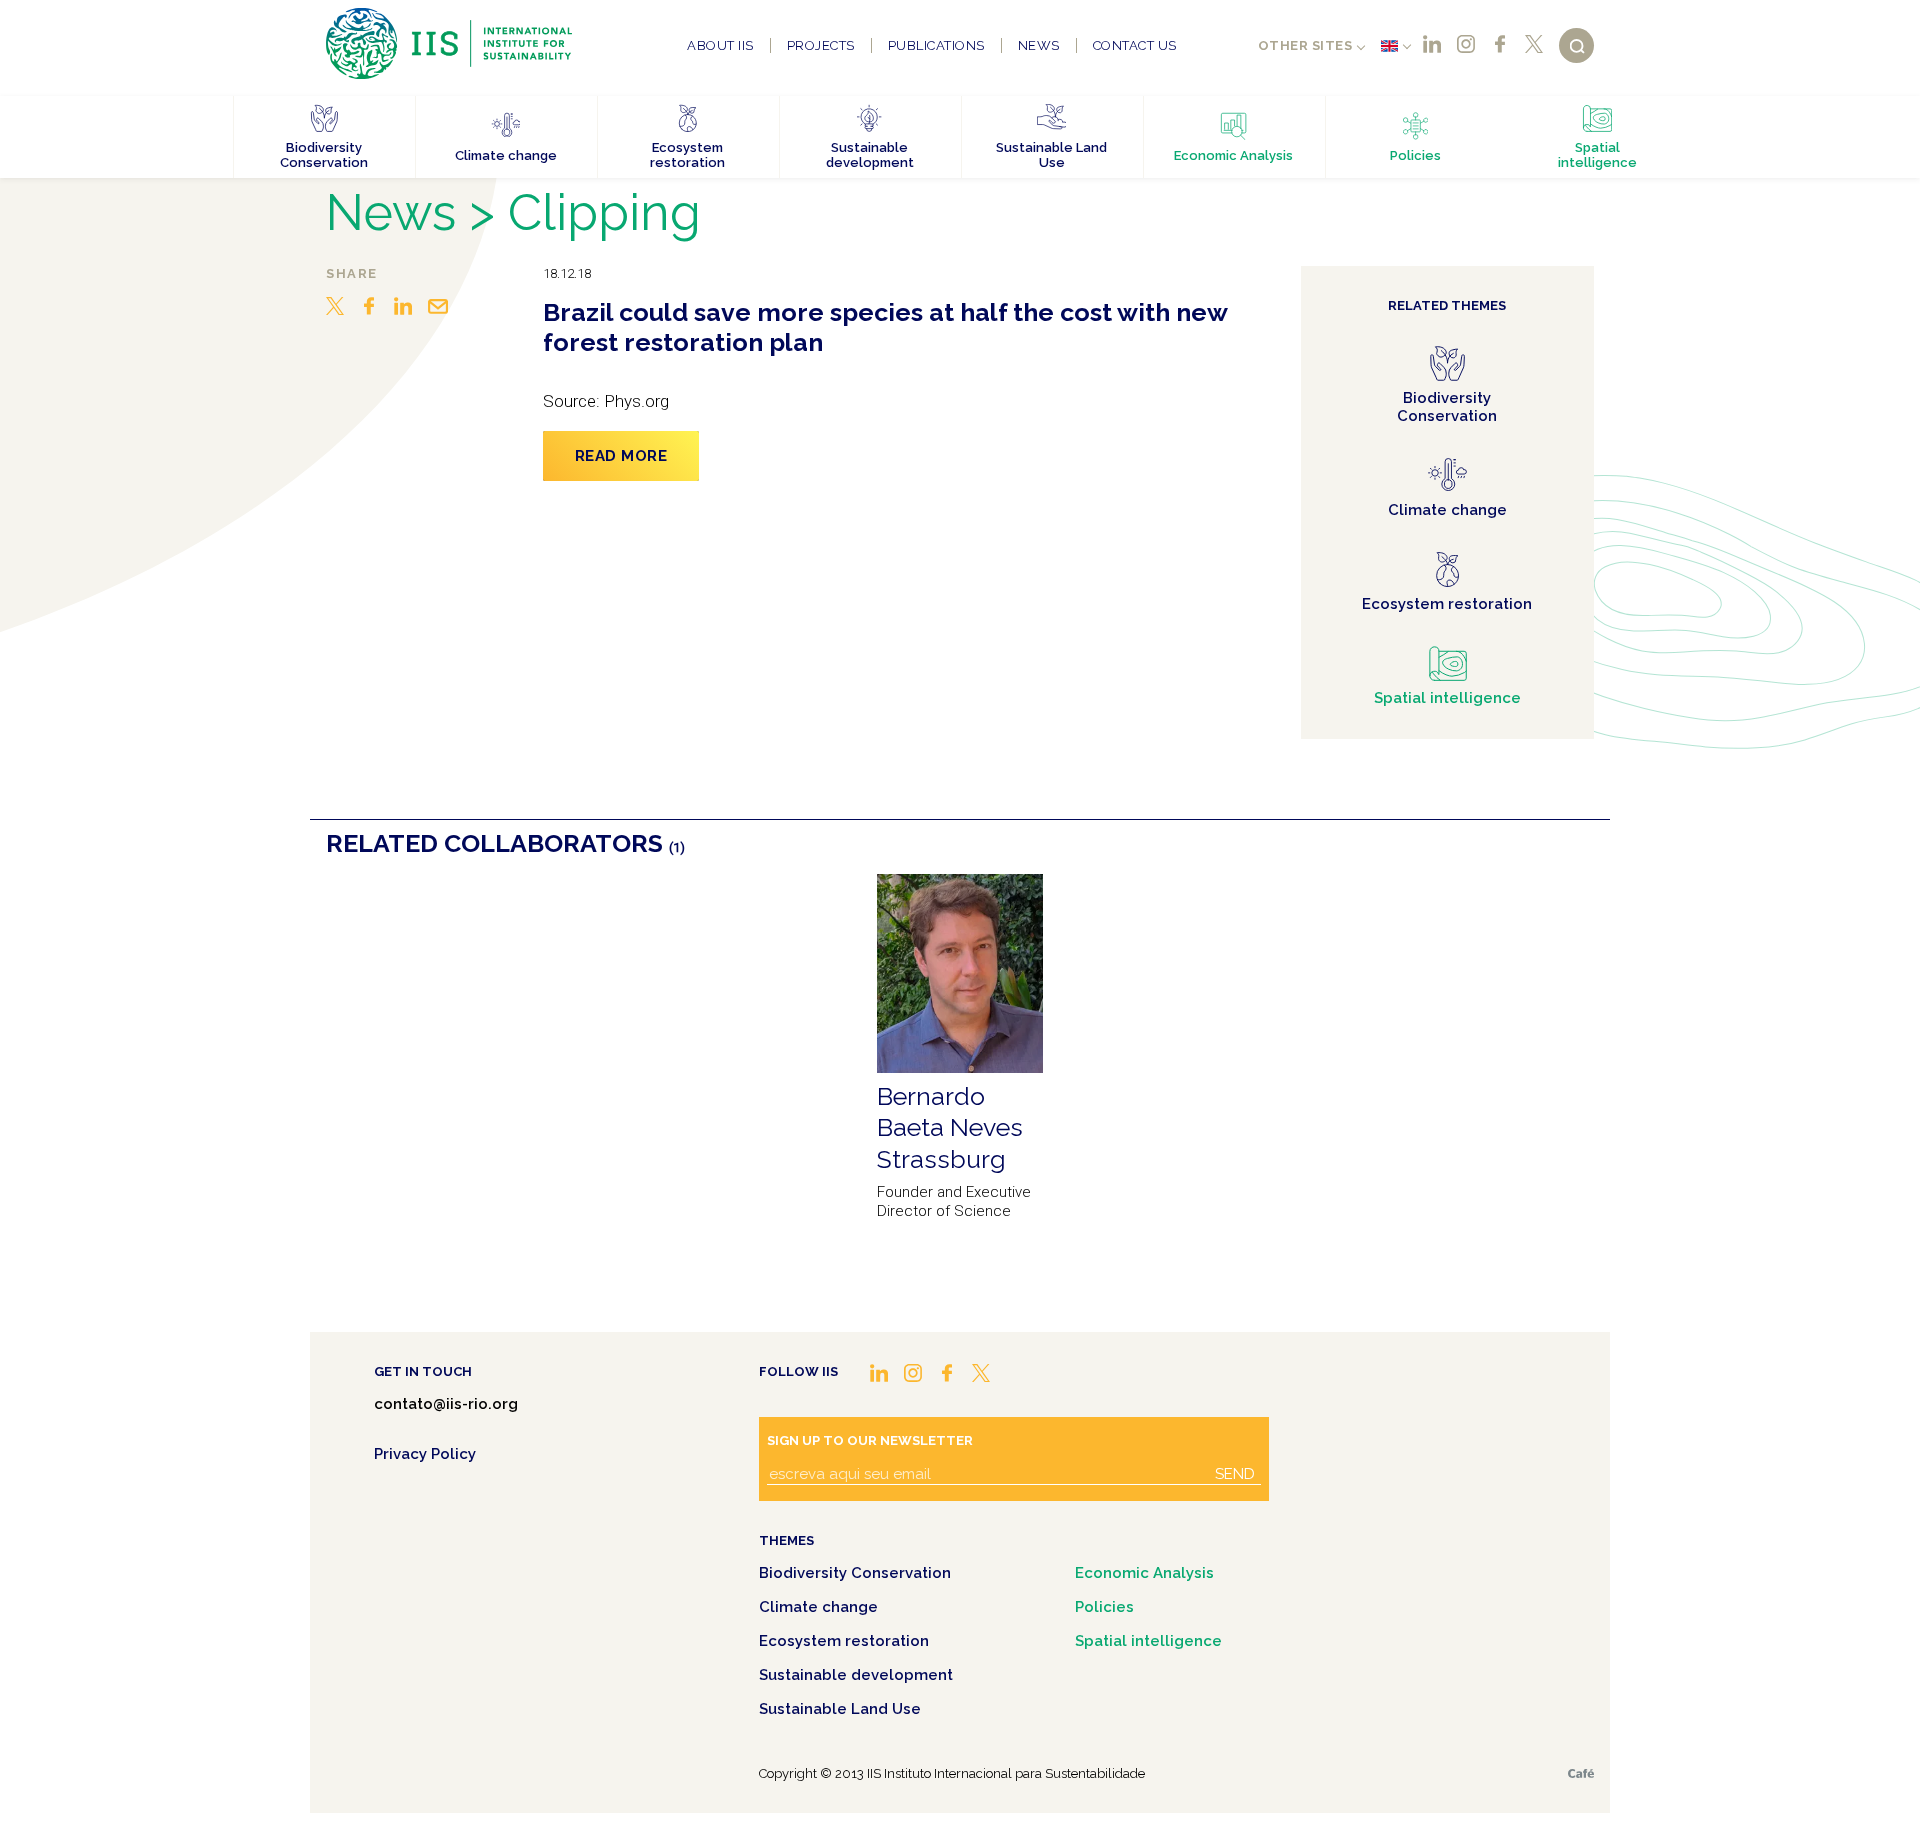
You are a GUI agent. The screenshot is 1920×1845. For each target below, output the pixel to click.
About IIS (720, 45)
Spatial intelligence (1148, 1641)
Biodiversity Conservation (855, 1573)
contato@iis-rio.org (446, 1404)
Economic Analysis (1144, 1573)
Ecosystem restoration (844, 1641)
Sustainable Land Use (840, 1709)
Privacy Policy (425, 1454)
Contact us (1135, 45)
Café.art (1581, 1773)
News (1039, 45)
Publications (936, 45)
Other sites (1305, 45)
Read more (621, 456)
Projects (821, 45)
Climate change (818, 1607)
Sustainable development (856, 1675)
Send (1235, 1474)
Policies (1104, 1607)
